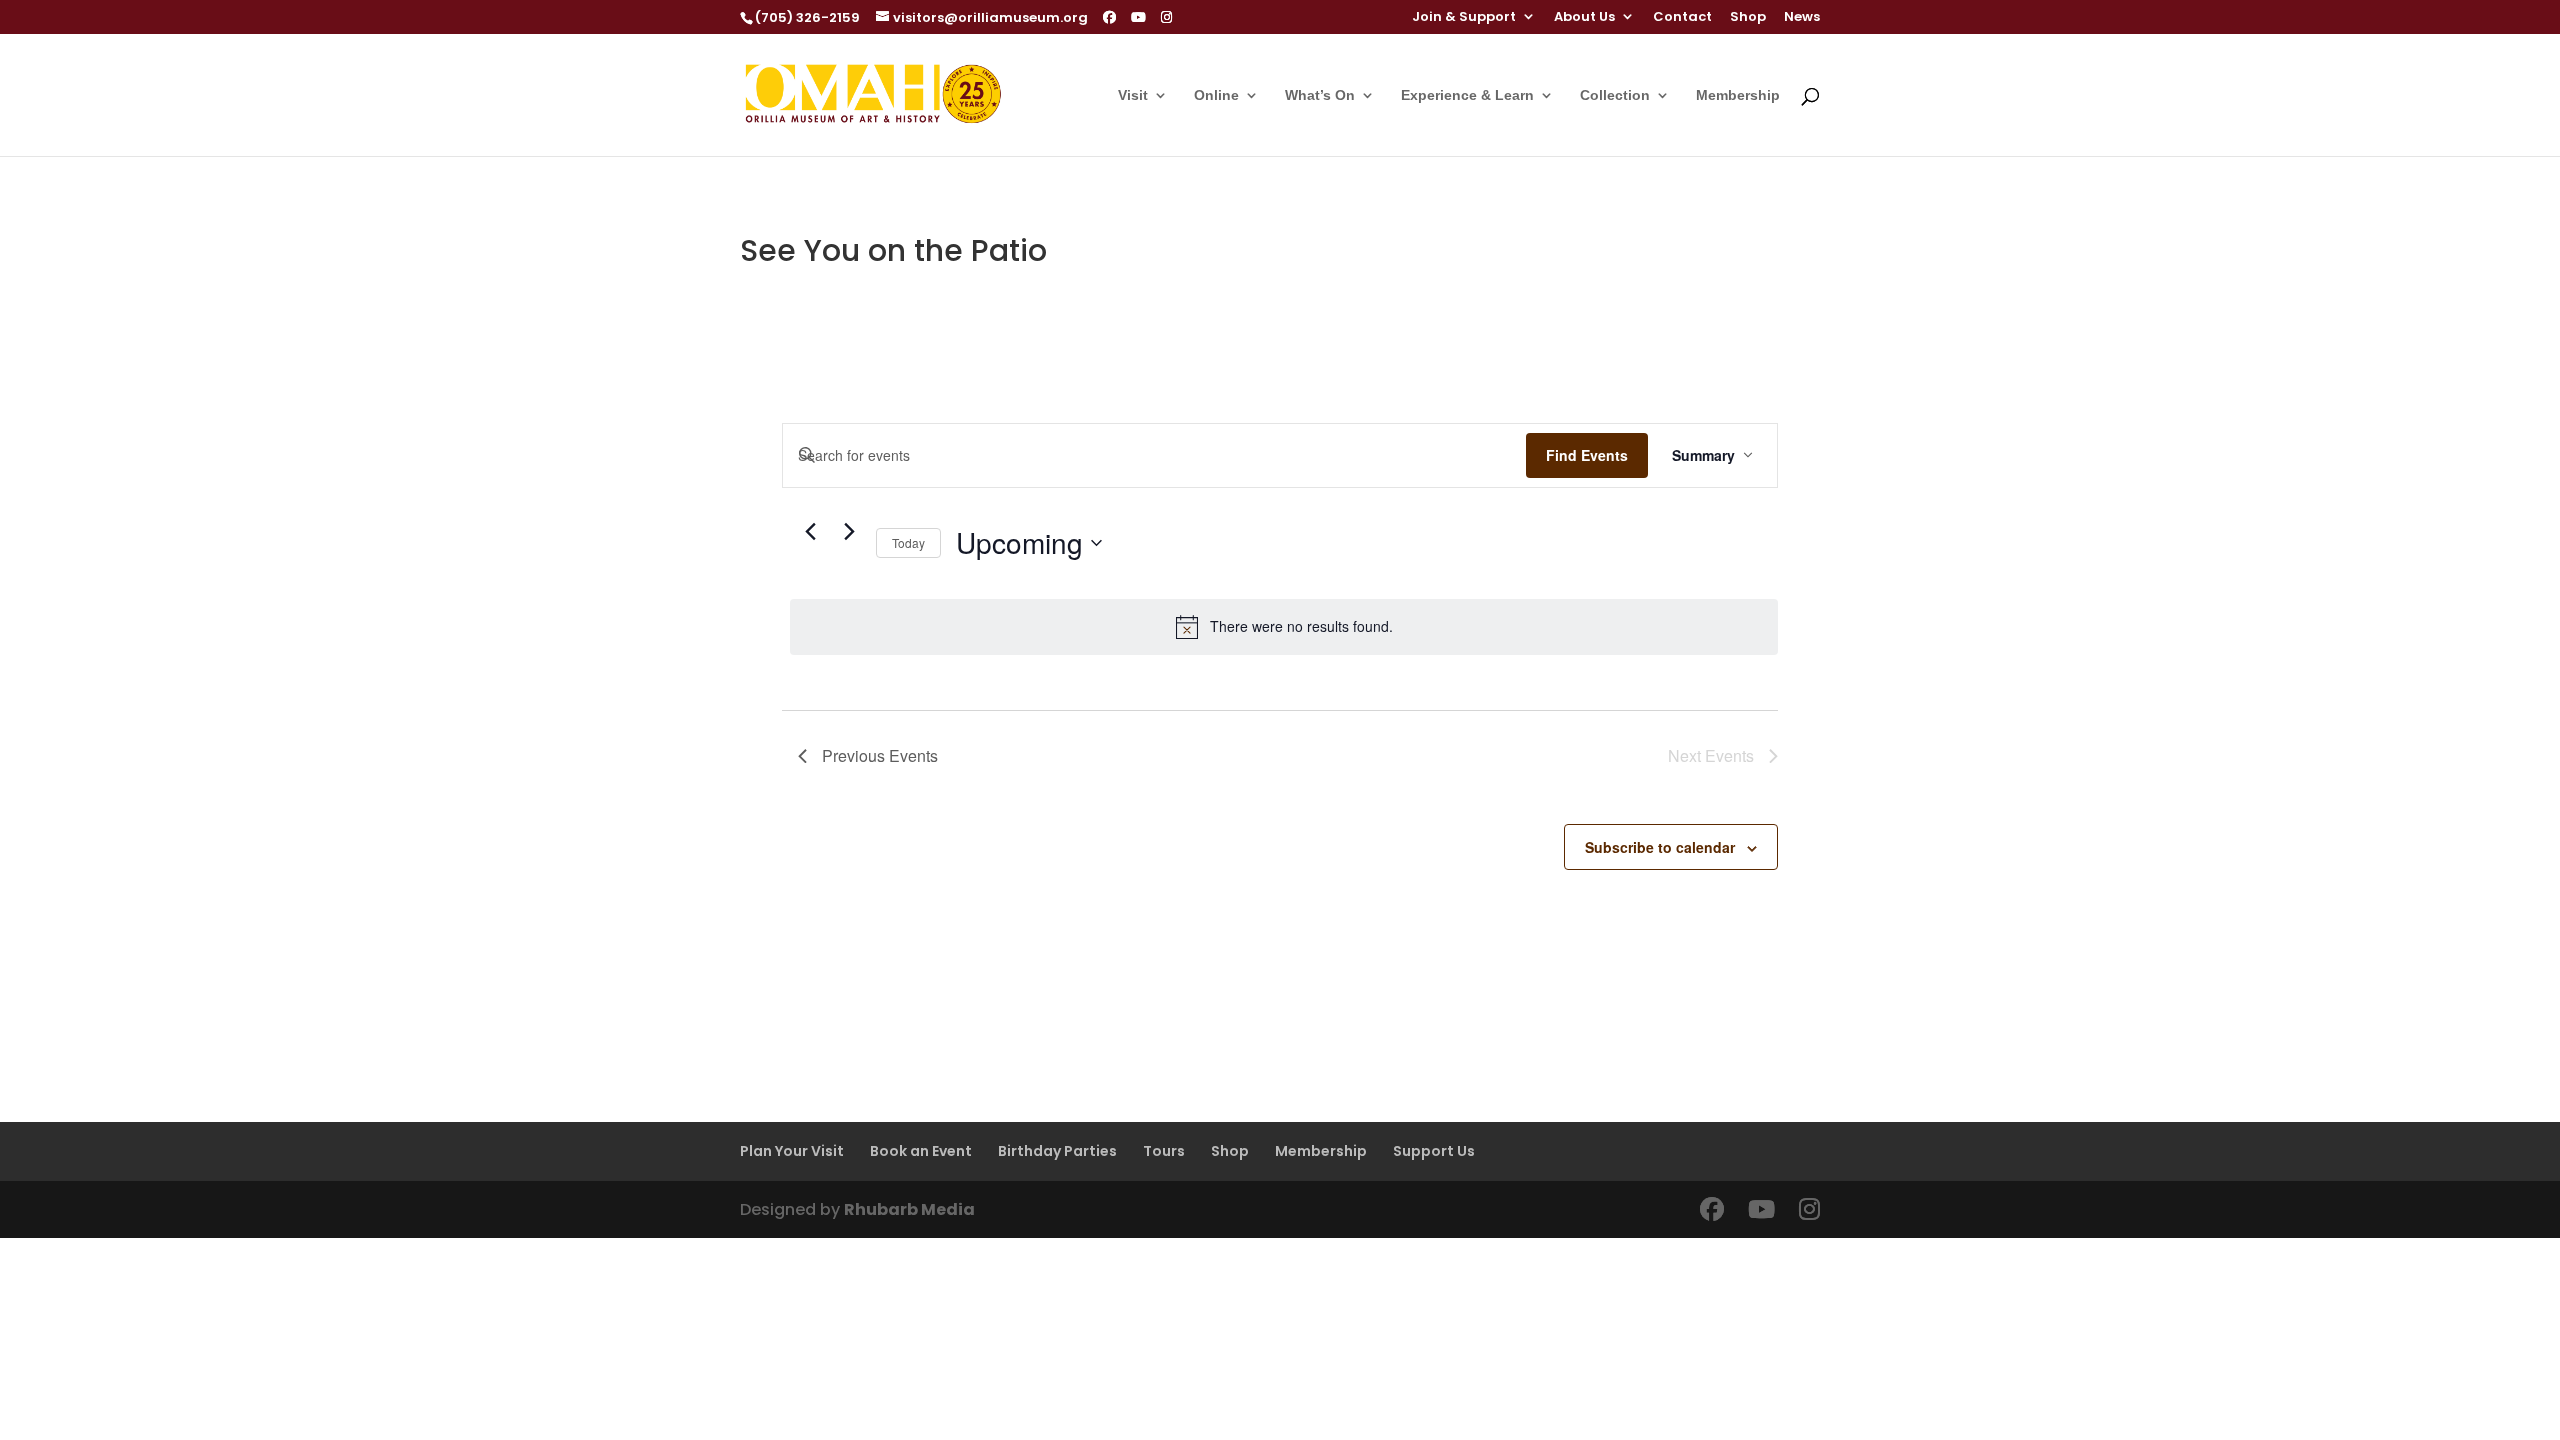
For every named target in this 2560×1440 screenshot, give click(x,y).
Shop (1748, 18)
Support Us (1434, 1151)
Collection (1615, 95)
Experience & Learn (1467, 95)
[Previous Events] (810, 532)
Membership (1738, 95)
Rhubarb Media (909, 1209)
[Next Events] (849, 532)
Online (1216, 95)
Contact (1682, 18)
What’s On (1320, 95)
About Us (1584, 18)
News (1802, 18)
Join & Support (1464, 18)
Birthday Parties (1057, 1151)
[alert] (1284, 627)
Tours (1164, 1151)
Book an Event (921, 1151)
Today (908, 542)
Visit (1133, 95)
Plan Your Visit (792, 1151)
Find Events (1587, 455)
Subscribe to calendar (1660, 847)
